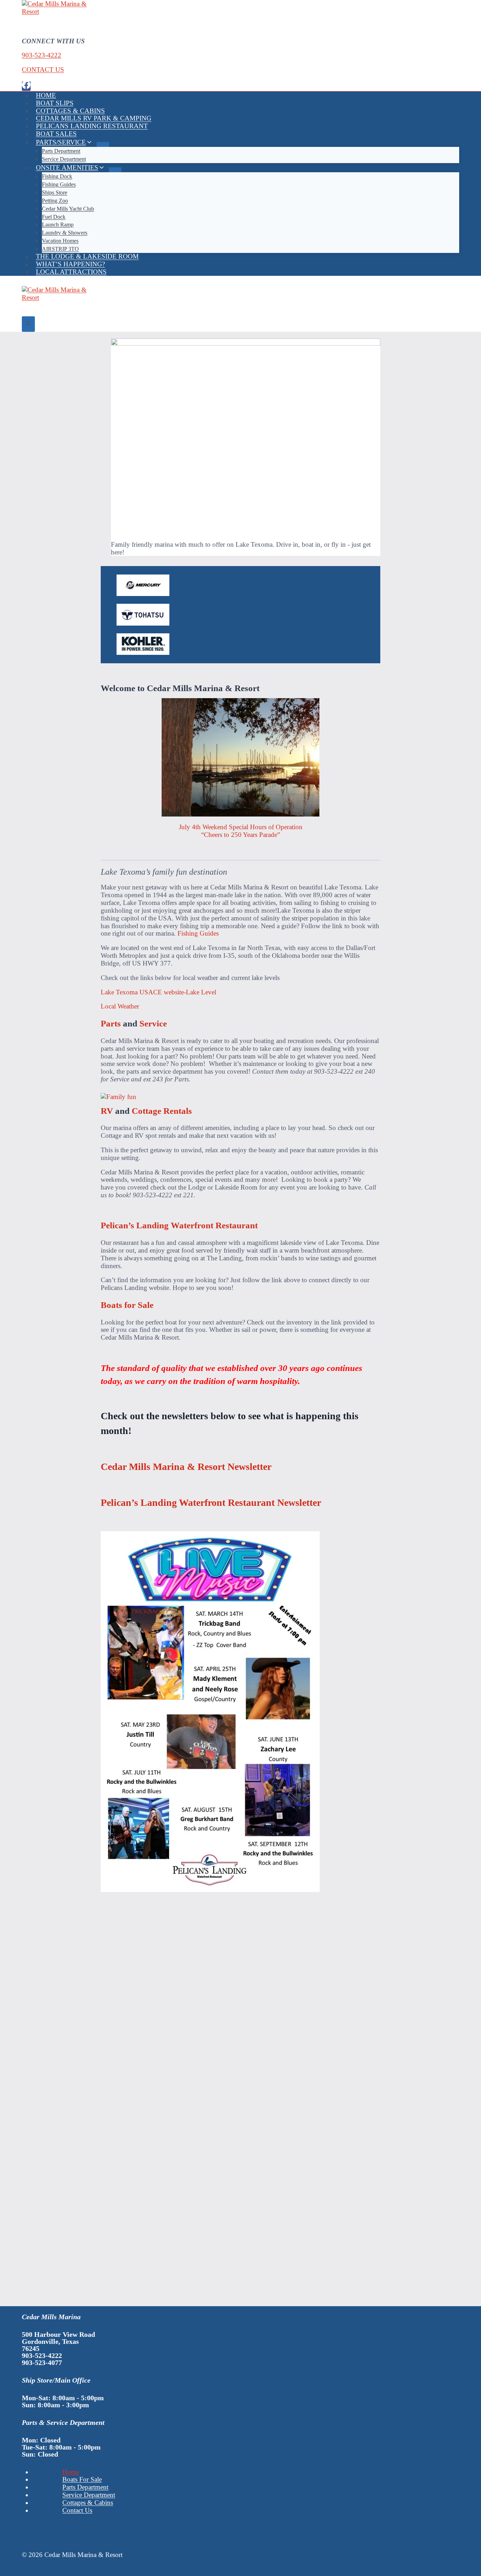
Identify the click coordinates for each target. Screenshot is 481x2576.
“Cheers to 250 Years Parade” (241, 835)
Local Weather (120, 1006)
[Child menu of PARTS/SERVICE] (103, 144)
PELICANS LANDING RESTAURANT (92, 126)
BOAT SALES (56, 134)
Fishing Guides (198, 933)
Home (71, 2472)
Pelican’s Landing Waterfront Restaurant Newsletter (211, 1503)
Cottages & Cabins (88, 2503)
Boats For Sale (82, 2479)
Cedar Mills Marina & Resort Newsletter (186, 1467)
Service (153, 1023)
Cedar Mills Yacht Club (68, 209)
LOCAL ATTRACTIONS (71, 272)
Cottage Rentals (162, 1111)
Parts (111, 1023)
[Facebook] (26, 86)
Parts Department (85, 2487)
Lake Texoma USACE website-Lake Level (158, 992)
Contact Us (77, 2510)
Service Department (64, 159)
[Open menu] (28, 324)
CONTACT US (43, 70)
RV (107, 1111)
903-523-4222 (42, 55)
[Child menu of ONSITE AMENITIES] (115, 170)
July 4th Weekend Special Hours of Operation (241, 827)
